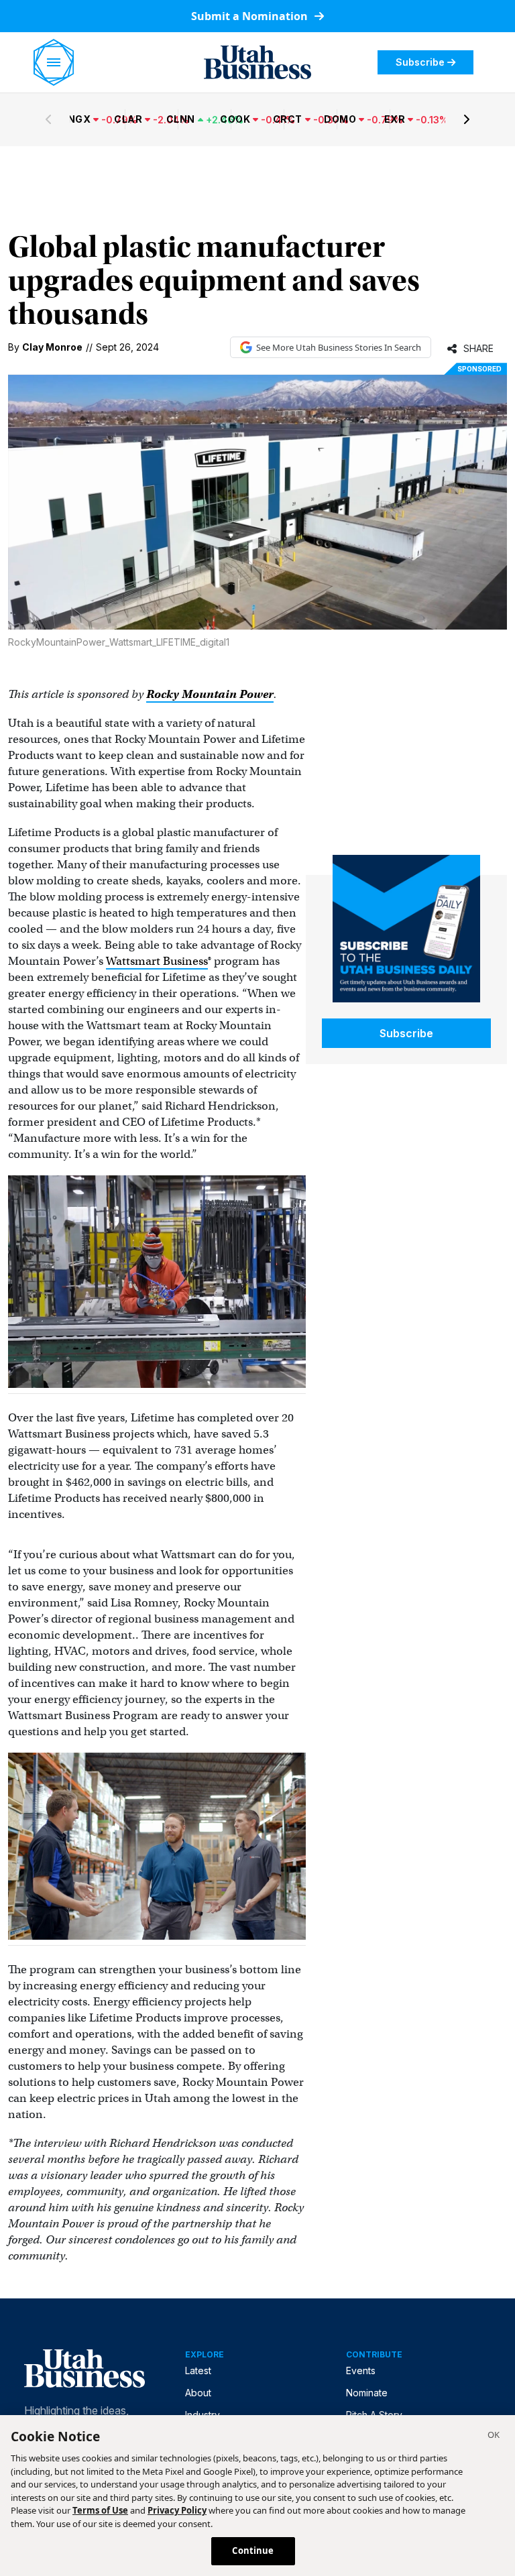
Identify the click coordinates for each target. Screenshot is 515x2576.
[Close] (494, 2437)
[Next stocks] (467, 119)
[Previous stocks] (48, 119)
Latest (198, 2370)
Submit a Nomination (251, 16)
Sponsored (479, 369)
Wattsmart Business (157, 961)
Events (361, 2370)
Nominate (367, 2393)
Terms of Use (100, 2510)
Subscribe (420, 62)
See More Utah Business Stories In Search (339, 347)
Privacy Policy (177, 2510)
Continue (253, 2551)
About (198, 2393)
